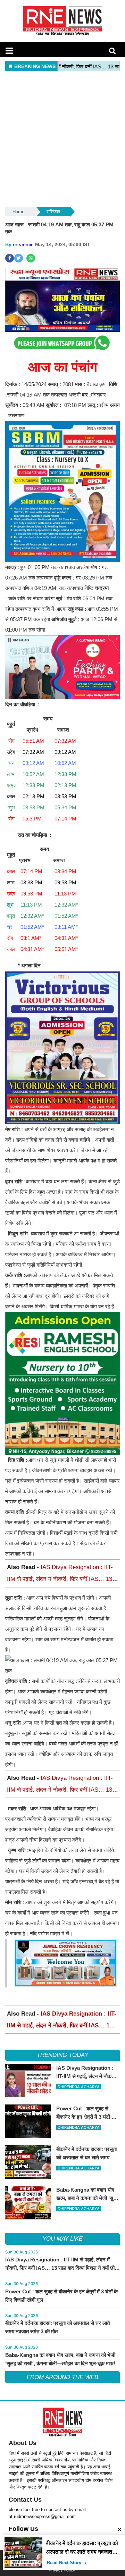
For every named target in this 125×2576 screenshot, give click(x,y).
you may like (62, 2239)
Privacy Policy (62, 2570)
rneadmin (23, 244)
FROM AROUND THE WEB (62, 2377)
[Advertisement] (62, 140)
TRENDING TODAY (62, 2055)
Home (18, 212)
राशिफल (53, 212)
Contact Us (25, 2500)
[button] (9, 51)
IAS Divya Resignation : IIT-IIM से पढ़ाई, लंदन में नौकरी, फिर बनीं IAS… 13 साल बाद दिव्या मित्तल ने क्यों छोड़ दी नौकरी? (60, 1579)
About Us (23, 2443)
